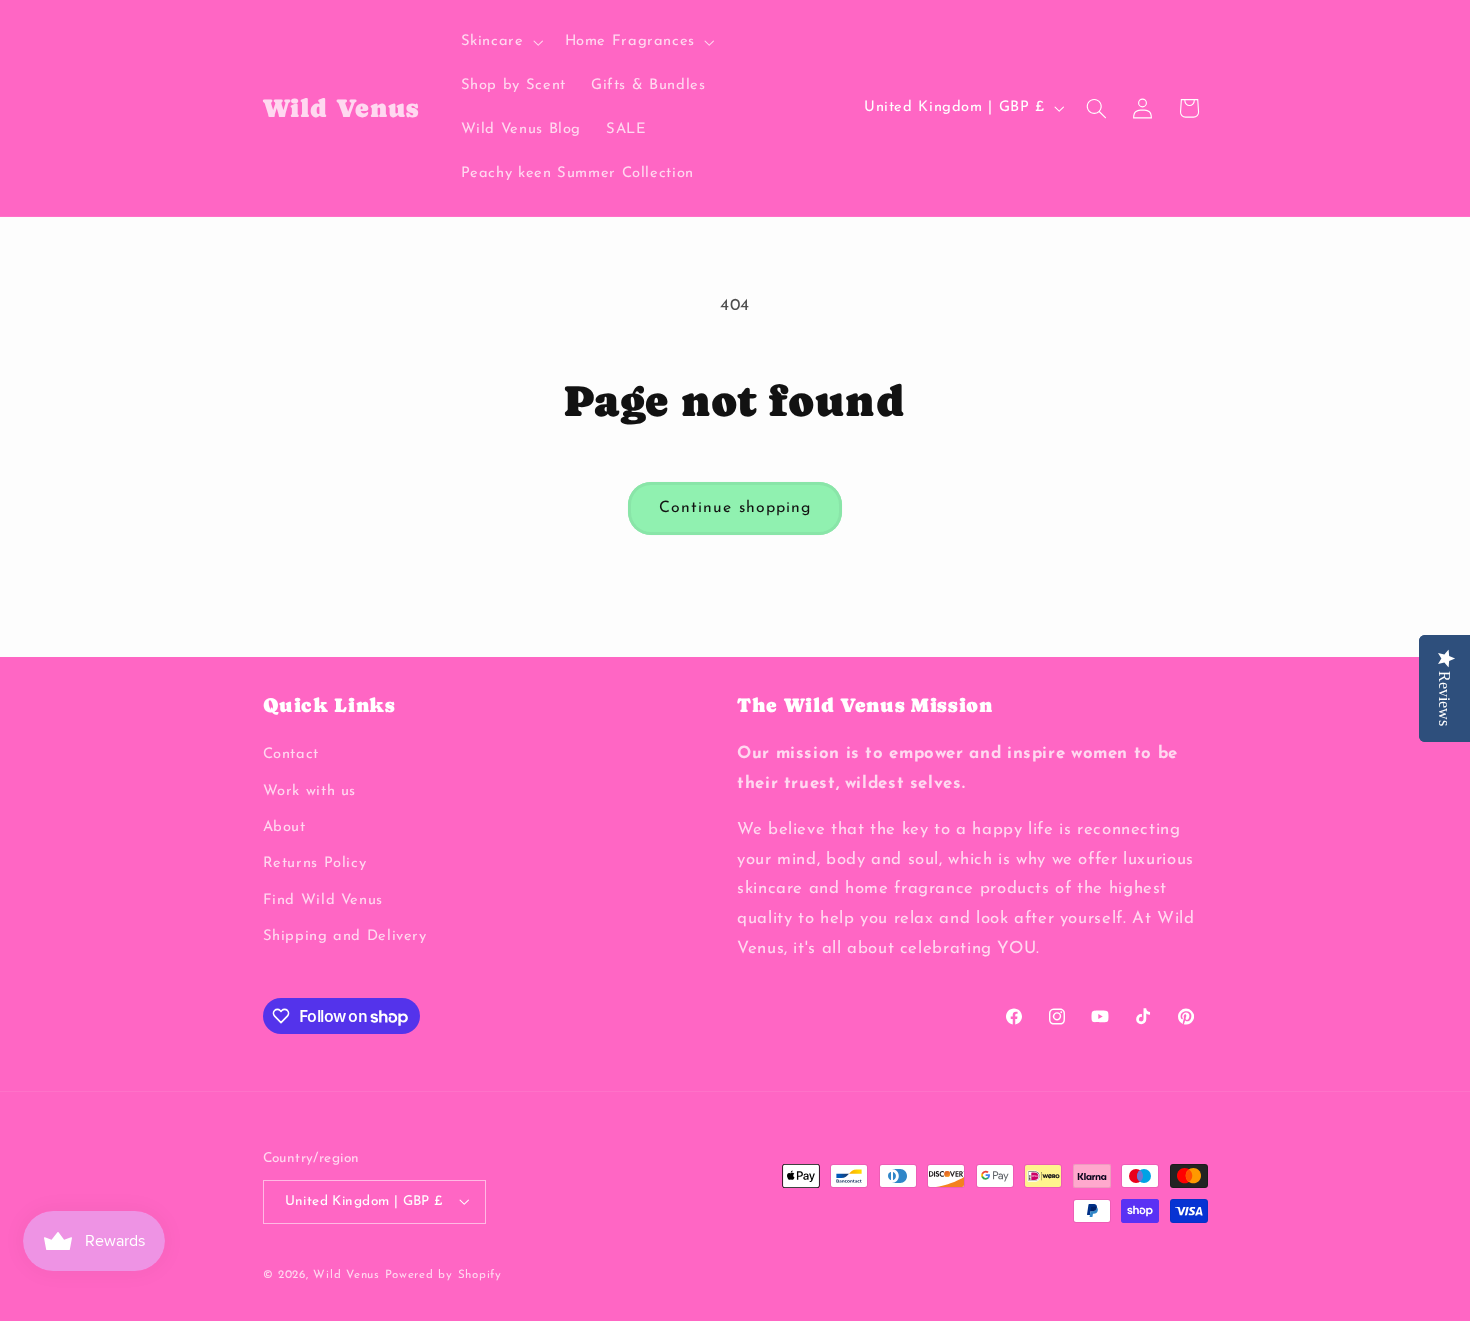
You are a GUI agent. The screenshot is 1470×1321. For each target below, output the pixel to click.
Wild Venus (346, 1274)
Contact (291, 755)
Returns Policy (315, 864)
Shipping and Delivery (345, 937)
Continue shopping (735, 508)
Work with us (310, 791)
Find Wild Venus (323, 900)
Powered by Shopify (443, 1274)
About (284, 827)
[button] (500, 42)
